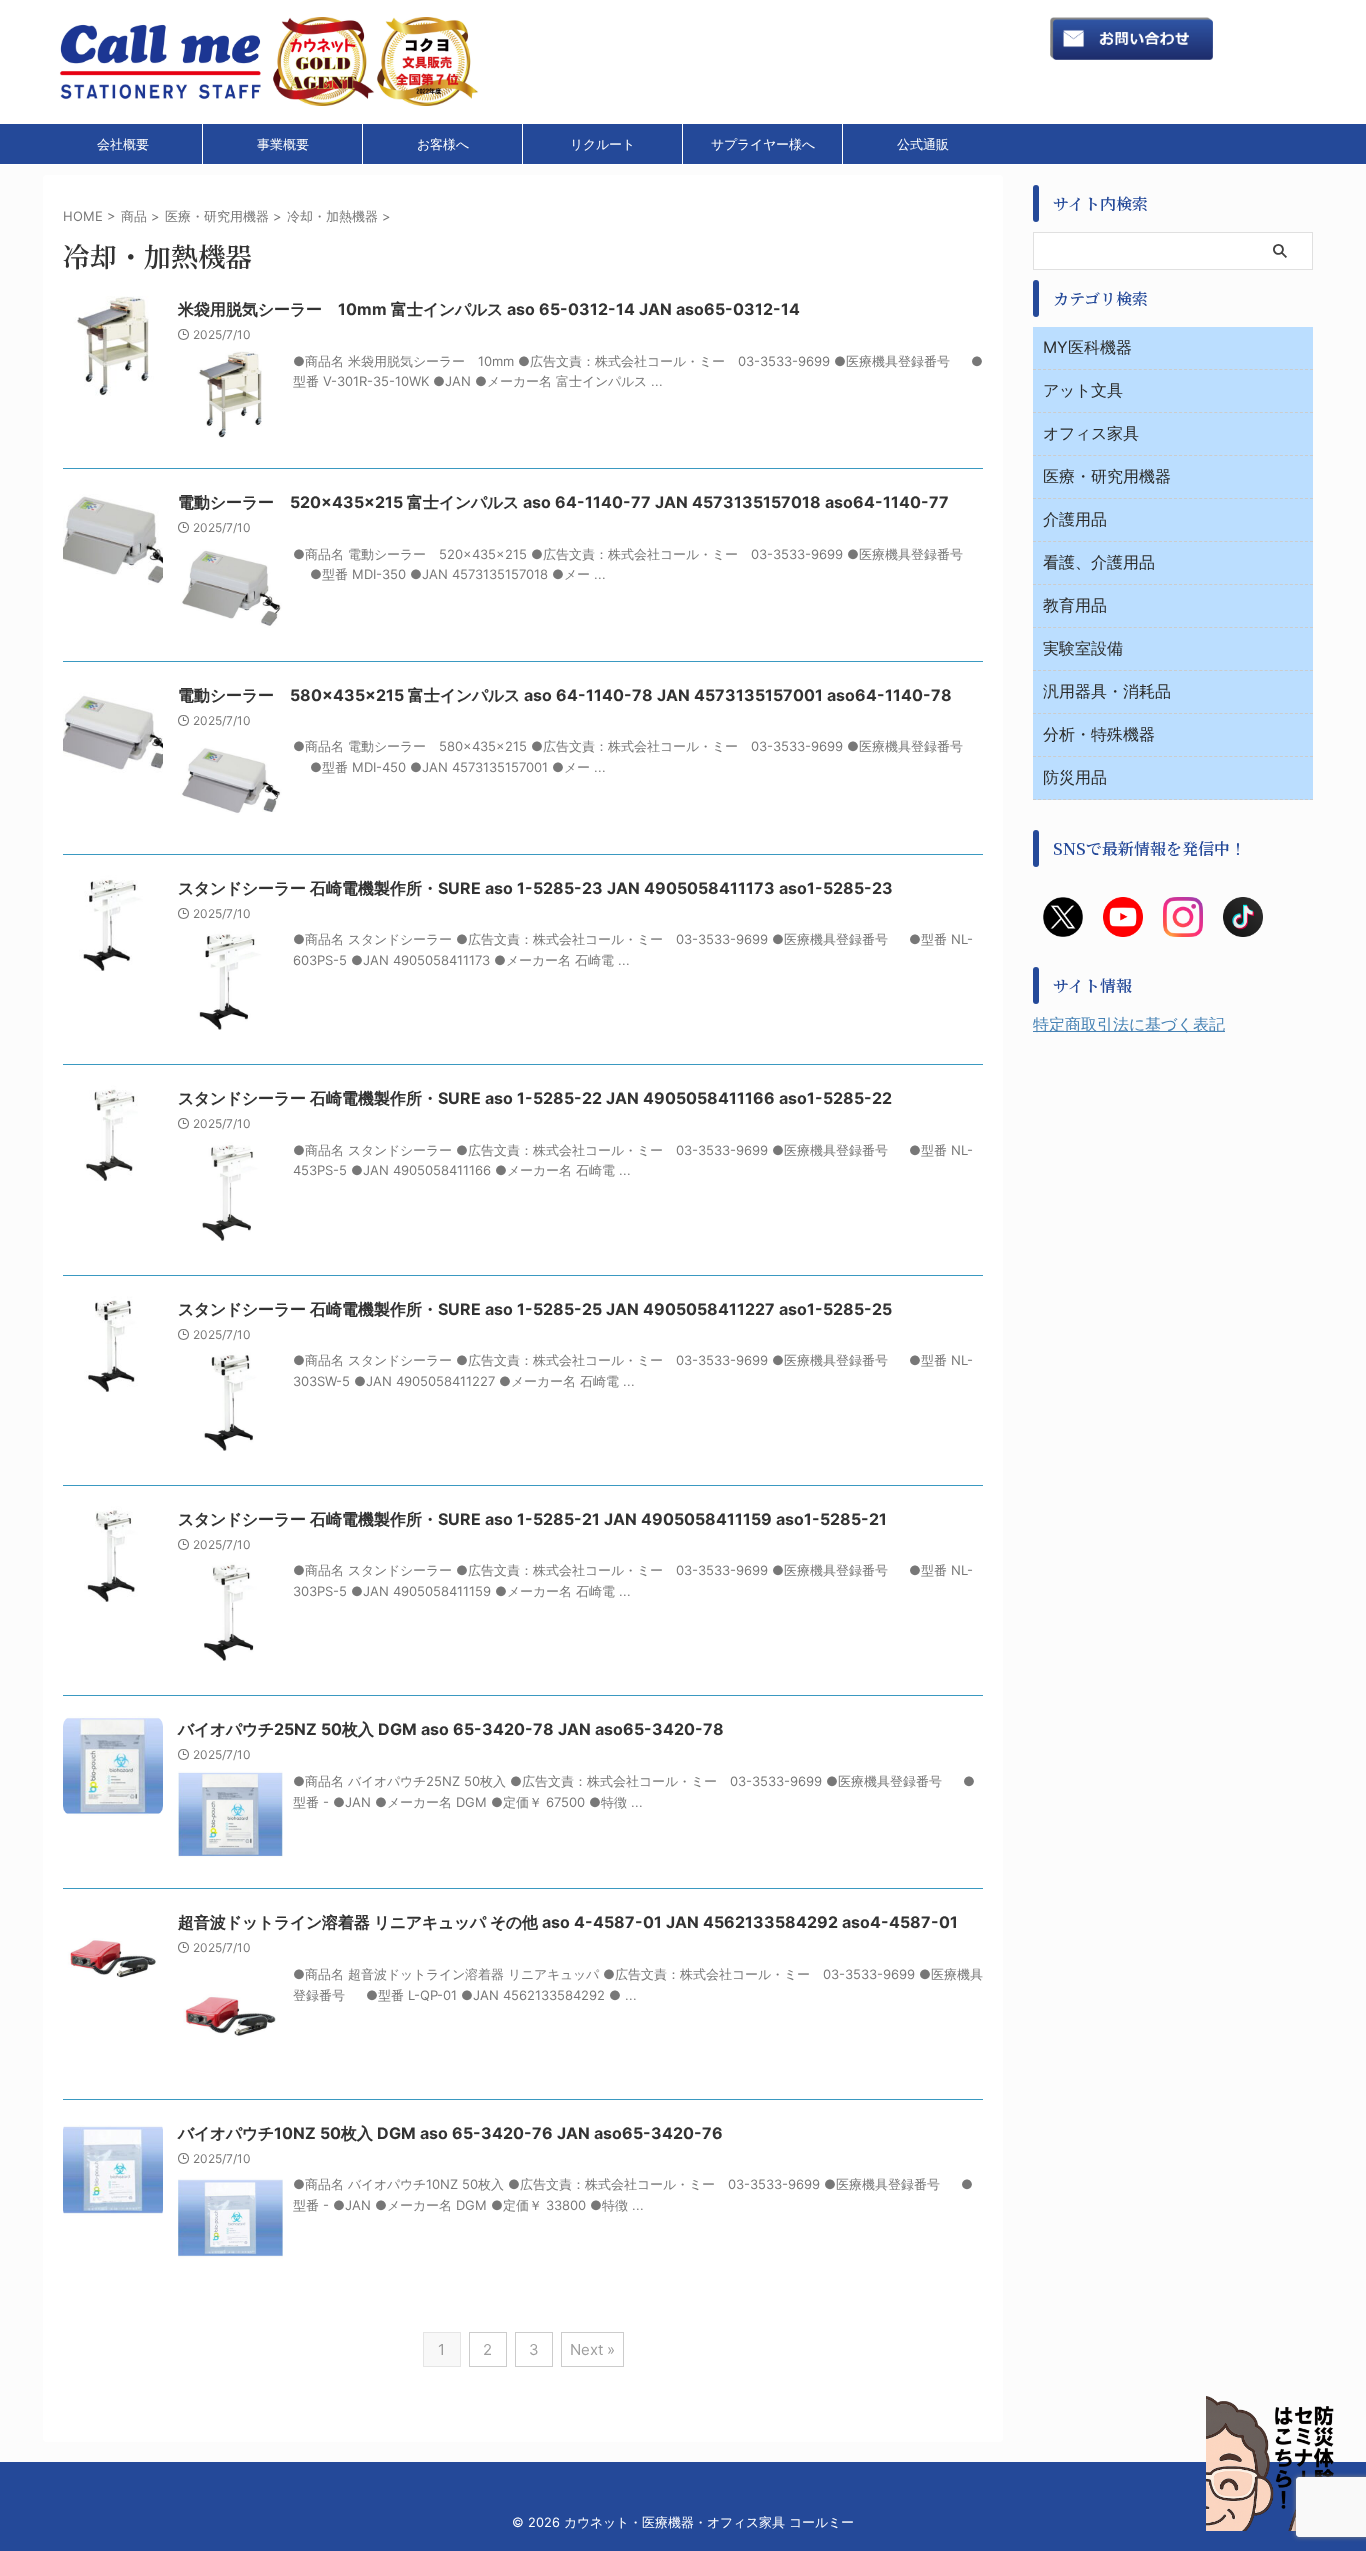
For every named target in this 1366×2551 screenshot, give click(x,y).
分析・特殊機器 (1099, 734)
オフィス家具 (1091, 433)
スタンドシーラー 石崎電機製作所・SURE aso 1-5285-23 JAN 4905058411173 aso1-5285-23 (535, 888)
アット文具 (1083, 390)
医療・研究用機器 (1107, 476)
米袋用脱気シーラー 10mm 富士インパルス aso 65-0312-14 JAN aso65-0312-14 (489, 309)
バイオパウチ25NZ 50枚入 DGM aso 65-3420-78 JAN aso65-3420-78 (451, 1729)
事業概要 (283, 144)
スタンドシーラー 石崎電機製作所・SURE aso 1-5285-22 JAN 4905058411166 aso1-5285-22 (535, 1098)
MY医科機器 (1087, 347)
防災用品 (1075, 777)
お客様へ (443, 144)
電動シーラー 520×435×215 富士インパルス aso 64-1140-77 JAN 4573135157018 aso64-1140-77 (563, 502)
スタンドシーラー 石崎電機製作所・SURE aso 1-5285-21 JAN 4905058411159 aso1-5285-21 (532, 1519)
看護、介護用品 (1099, 562)
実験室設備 (1083, 648)
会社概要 (123, 144)
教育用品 (1075, 605)
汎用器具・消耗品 (1107, 691)
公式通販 (923, 144)
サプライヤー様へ (763, 144)
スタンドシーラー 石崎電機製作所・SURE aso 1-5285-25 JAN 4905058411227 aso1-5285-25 (535, 1309)
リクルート (602, 144)
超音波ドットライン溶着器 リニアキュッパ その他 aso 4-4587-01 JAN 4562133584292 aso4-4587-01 (568, 1922)
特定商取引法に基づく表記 (1129, 1024)
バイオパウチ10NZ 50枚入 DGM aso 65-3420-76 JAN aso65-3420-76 (450, 2133)
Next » (592, 2349)
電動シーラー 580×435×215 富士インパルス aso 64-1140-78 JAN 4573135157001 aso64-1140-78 (565, 695)
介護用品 (1075, 519)
